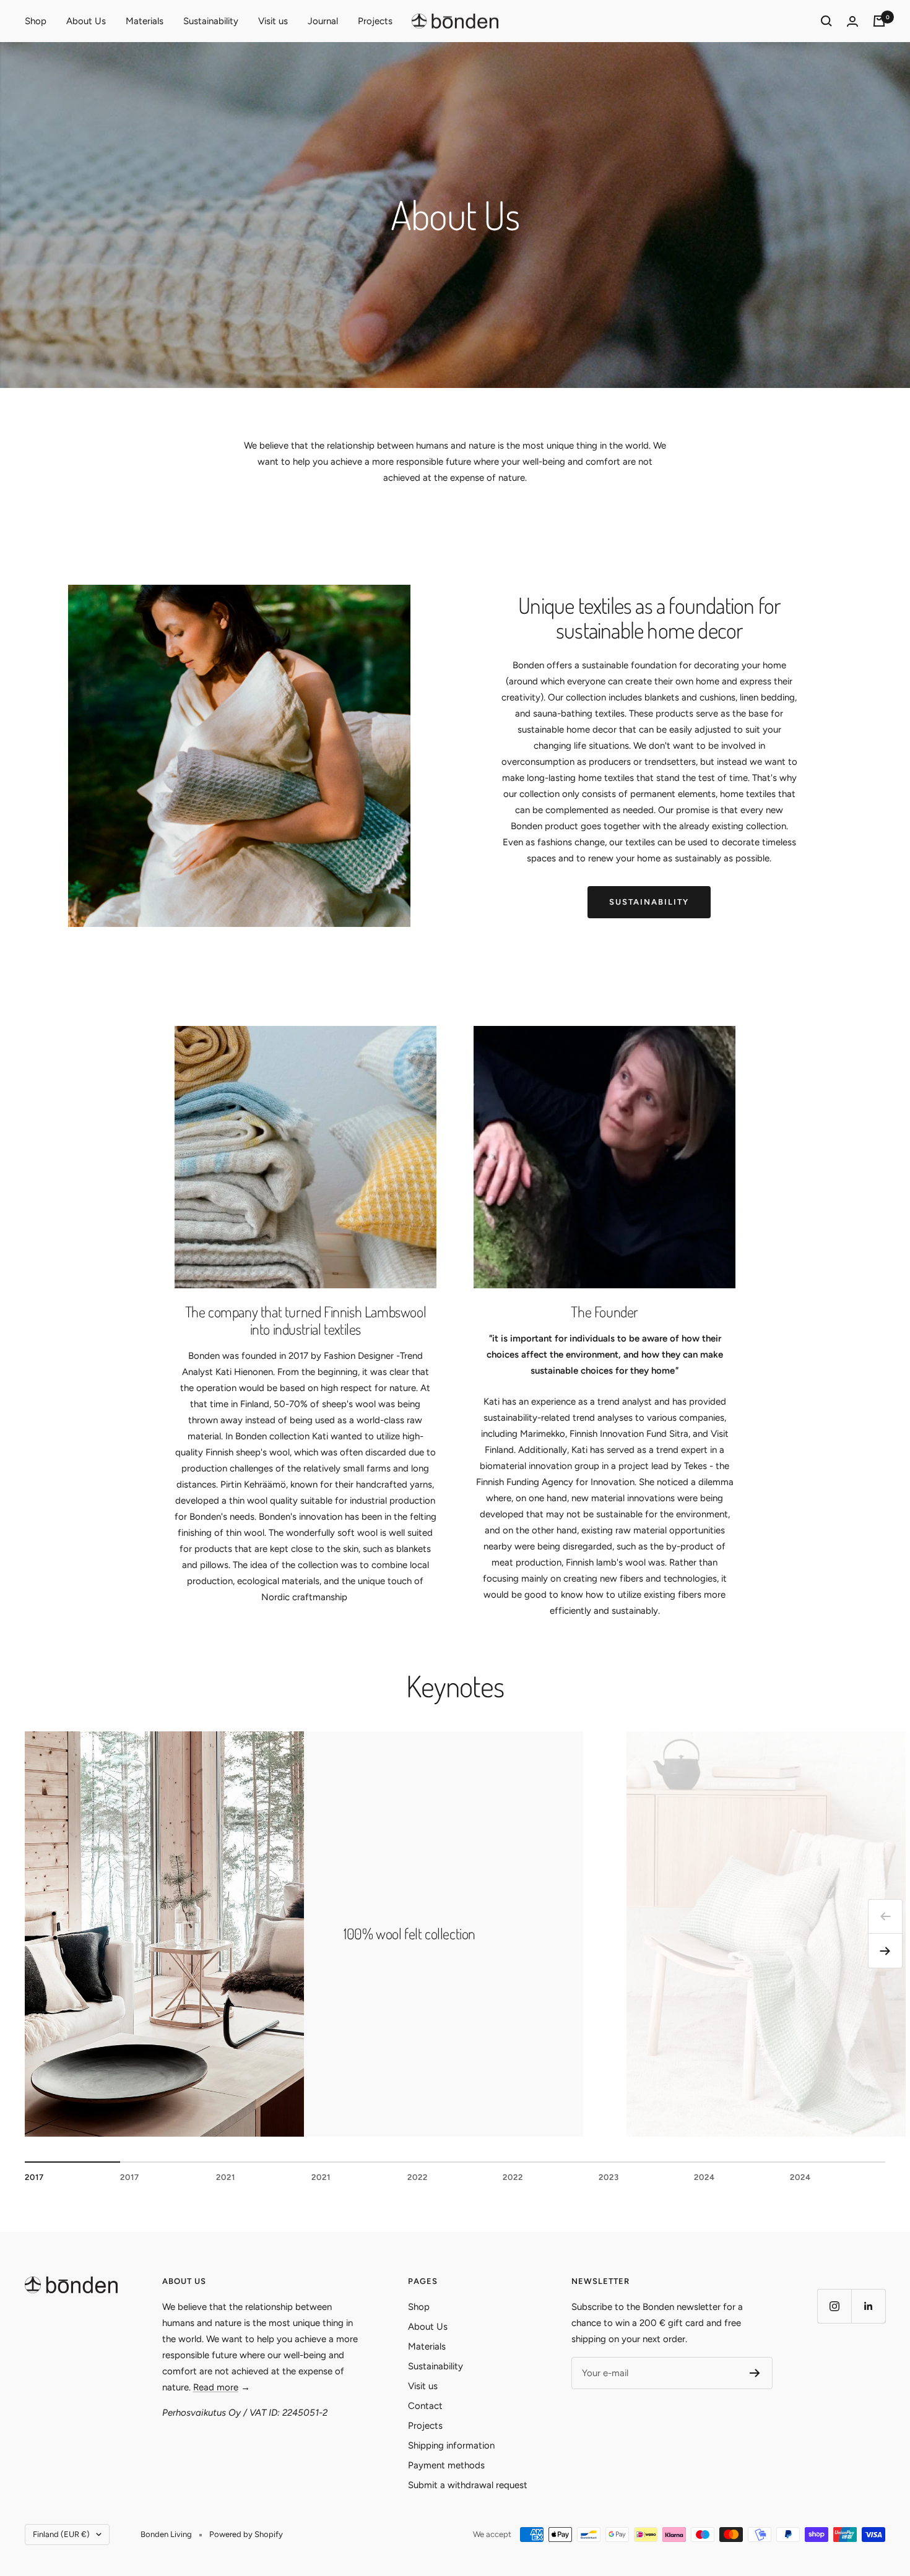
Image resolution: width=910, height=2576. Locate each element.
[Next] (885, 1951)
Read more (216, 2387)
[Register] (755, 2373)
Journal (323, 21)
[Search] (826, 21)
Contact (425, 2406)
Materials (145, 21)
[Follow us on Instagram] (834, 2306)
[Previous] (885, 1916)
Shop (36, 21)
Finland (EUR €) (61, 2534)
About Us (86, 21)
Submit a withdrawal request (468, 2485)
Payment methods (446, 2465)
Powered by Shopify (246, 2534)
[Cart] (879, 21)
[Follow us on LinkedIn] (868, 2306)
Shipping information (451, 2445)
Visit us (273, 21)
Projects (375, 21)
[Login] (852, 21)
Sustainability (211, 21)
